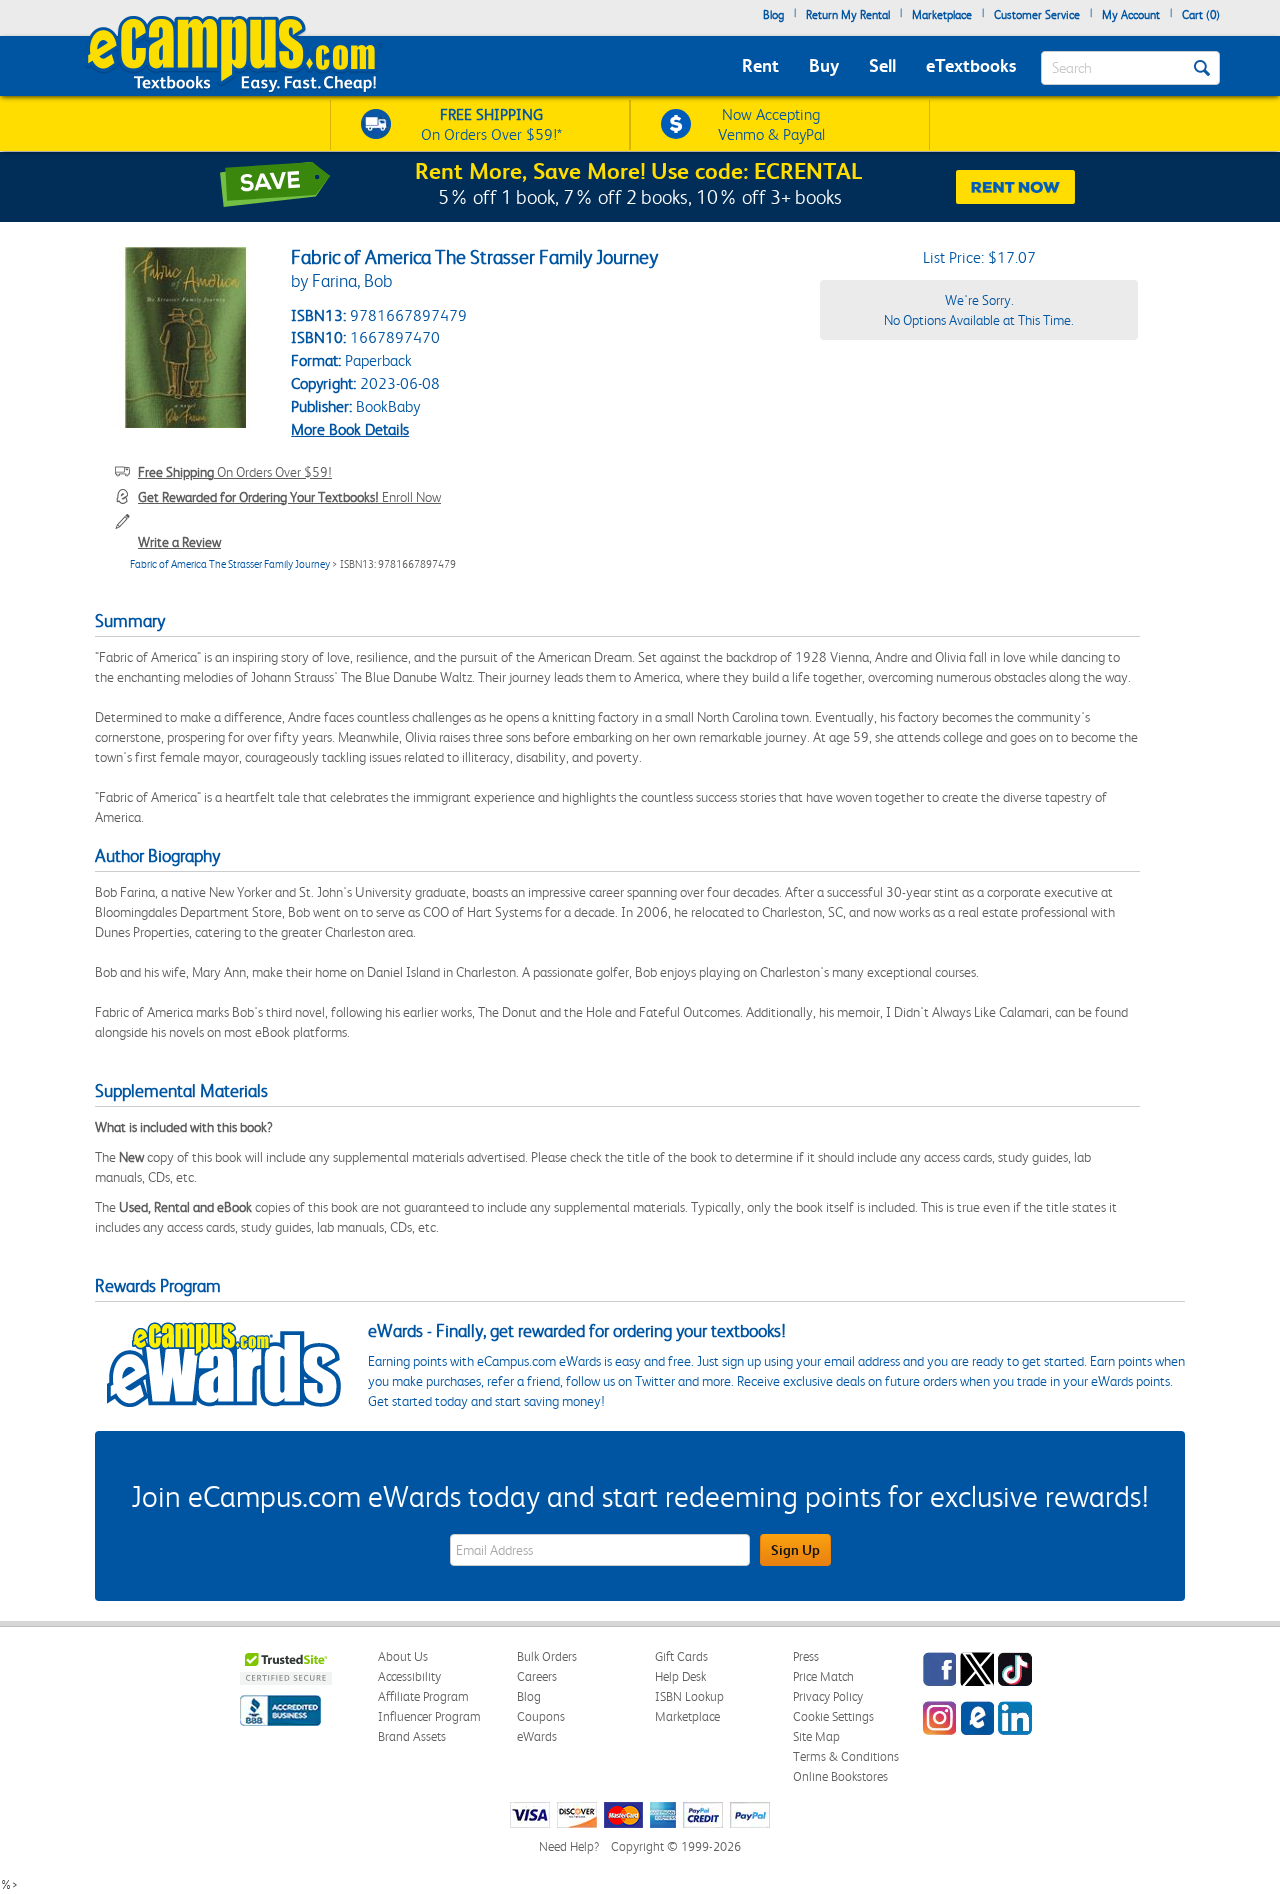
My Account (1131, 15)
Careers (537, 1676)
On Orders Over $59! (235, 472)
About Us (403, 1656)
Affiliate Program (423, 1696)
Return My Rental (848, 15)
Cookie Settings (833, 1716)
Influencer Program (429, 1716)
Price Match (823, 1676)
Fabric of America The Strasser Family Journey (230, 564)
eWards (537, 1736)
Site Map (816, 1736)
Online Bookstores (840, 1776)
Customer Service (1037, 15)
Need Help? (569, 1846)
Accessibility (409, 1676)
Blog (773, 15)
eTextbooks (971, 65)
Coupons (541, 1716)
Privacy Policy (828, 1696)
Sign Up (795, 1550)
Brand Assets (412, 1736)
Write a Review (179, 542)
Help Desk (680, 1676)
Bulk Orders (547, 1656)
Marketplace (942, 15)
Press (806, 1656)
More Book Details (350, 429)
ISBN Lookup (689, 1696)
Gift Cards (681, 1656)
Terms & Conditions (846, 1756)
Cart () (1201, 15)
